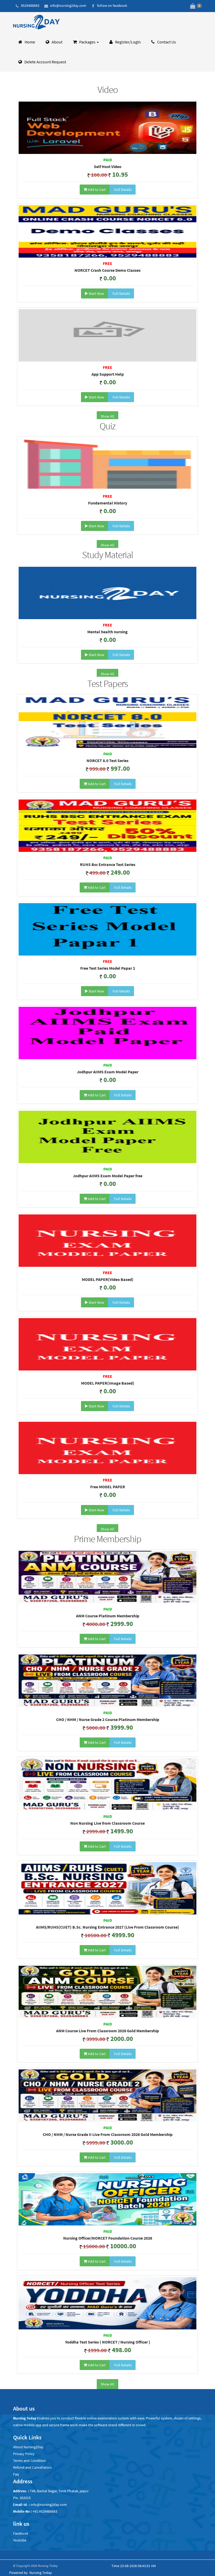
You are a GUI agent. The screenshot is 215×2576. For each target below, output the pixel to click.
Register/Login (128, 42)
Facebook (21, 2533)
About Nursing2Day (28, 2447)
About (57, 42)
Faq (16, 2474)
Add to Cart (96, 190)
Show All (107, 416)
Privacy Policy (24, 2454)
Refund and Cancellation (32, 2467)
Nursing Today (41, 2573)
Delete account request (45, 62)
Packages (87, 42)
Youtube (20, 2540)
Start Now (96, 293)
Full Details (122, 190)
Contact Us (166, 42)
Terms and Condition (29, 2461)
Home (29, 42)
